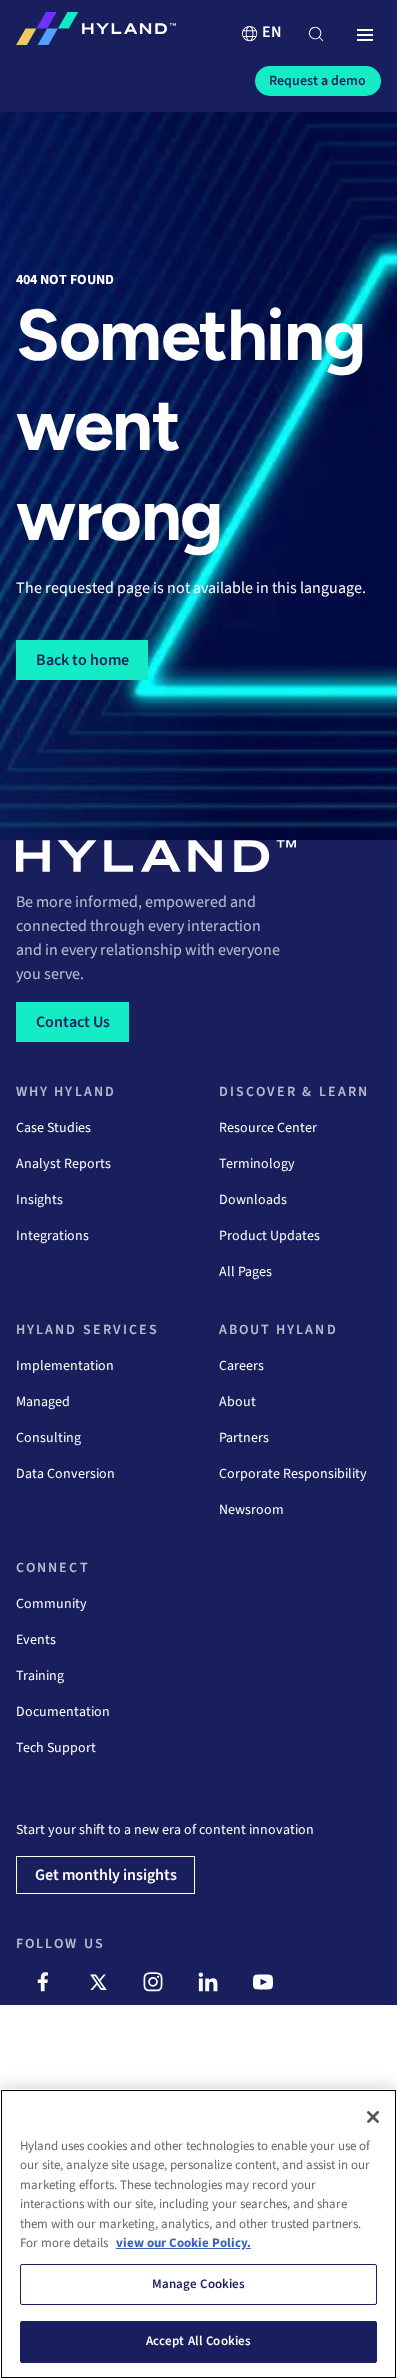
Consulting (48, 1438)
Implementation (65, 1366)
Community (51, 1604)
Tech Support (56, 1748)
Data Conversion (65, 1474)
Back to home (82, 660)
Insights (39, 1200)
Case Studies (53, 1128)
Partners (244, 1438)
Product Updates (269, 1236)
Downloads (253, 1200)
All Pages (245, 1272)
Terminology (257, 1164)
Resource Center (268, 1128)
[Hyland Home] (96, 33)
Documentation (63, 1712)
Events (36, 1640)
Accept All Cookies (198, 2341)
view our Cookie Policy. (183, 2243)
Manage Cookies (199, 2284)
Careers (241, 1366)
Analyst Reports (63, 1164)
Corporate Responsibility (293, 1474)
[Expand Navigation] (365, 36)
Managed (43, 1402)
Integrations (52, 1236)
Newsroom (251, 1510)
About (237, 1402)
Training (40, 1676)
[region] (198, 2234)
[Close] (373, 2117)
